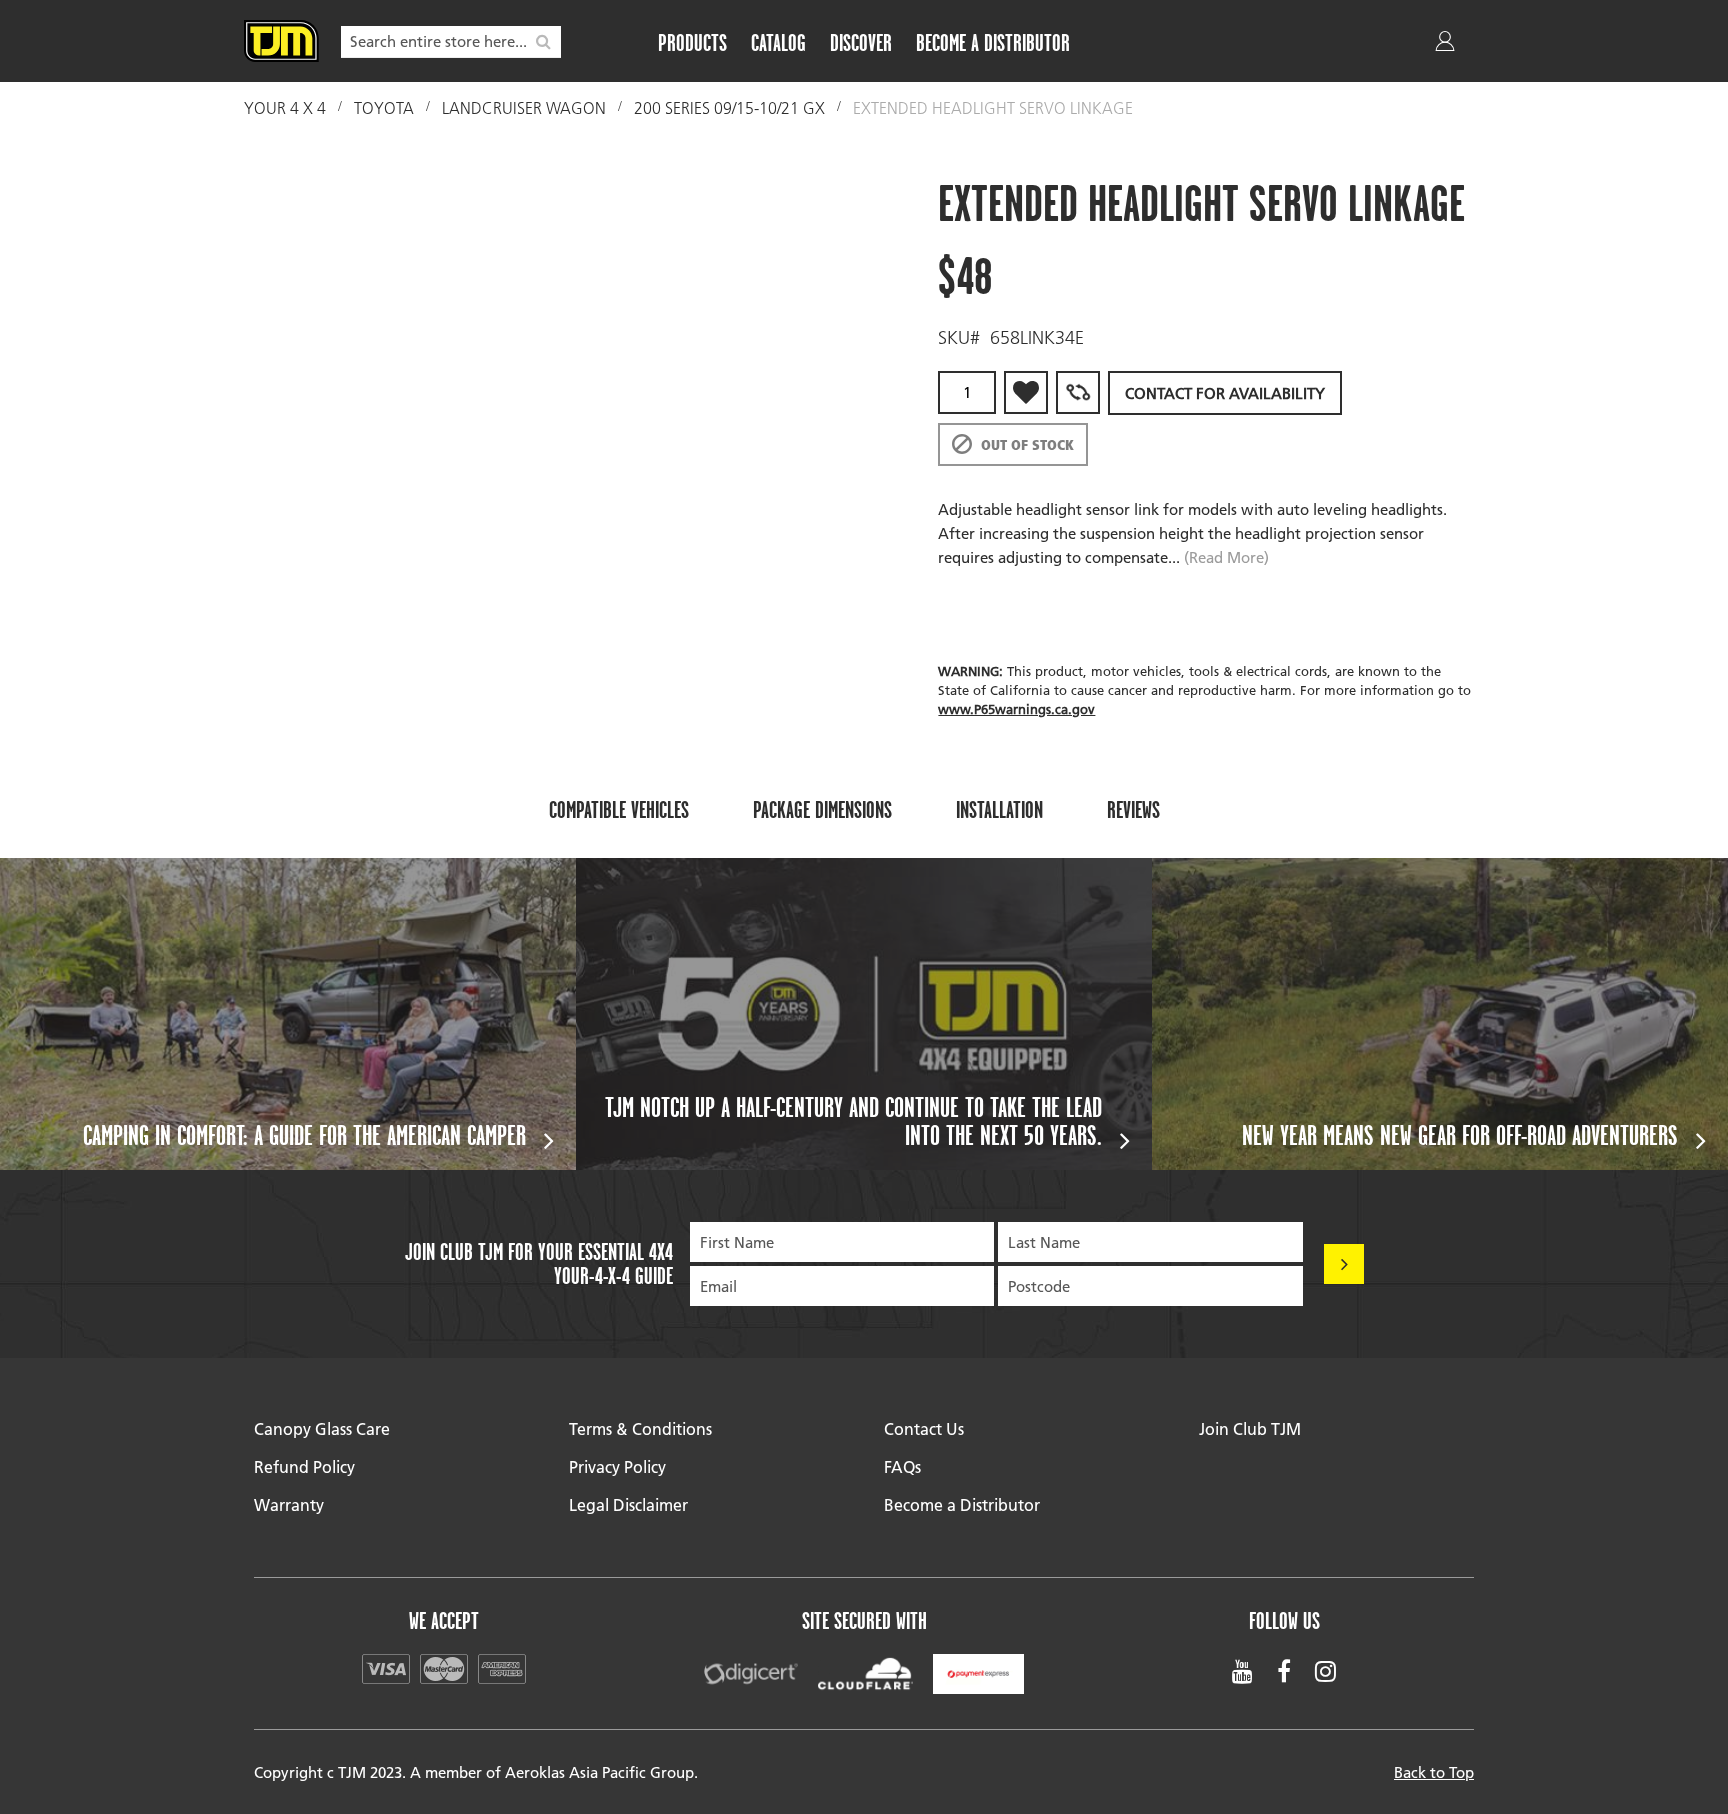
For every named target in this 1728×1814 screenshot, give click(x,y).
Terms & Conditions (640, 1428)
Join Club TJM (1250, 1428)
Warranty (289, 1504)
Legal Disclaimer (628, 1504)
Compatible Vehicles (619, 809)
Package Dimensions (822, 809)
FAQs (902, 1466)
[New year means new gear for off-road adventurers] (1440, 1014)
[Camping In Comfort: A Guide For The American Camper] (288, 1014)
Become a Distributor (962, 1504)
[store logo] (281, 41)
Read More (1226, 557)
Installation (999, 809)
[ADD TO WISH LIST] (1026, 392)
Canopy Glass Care (322, 1428)
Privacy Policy (617, 1466)
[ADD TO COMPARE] (1078, 392)
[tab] (619, 808)
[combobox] (451, 42)
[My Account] (1447, 45)
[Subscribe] (1344, 1264)
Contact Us (924, 1428)
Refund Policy (304, 1466)
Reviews (1133, 809)
